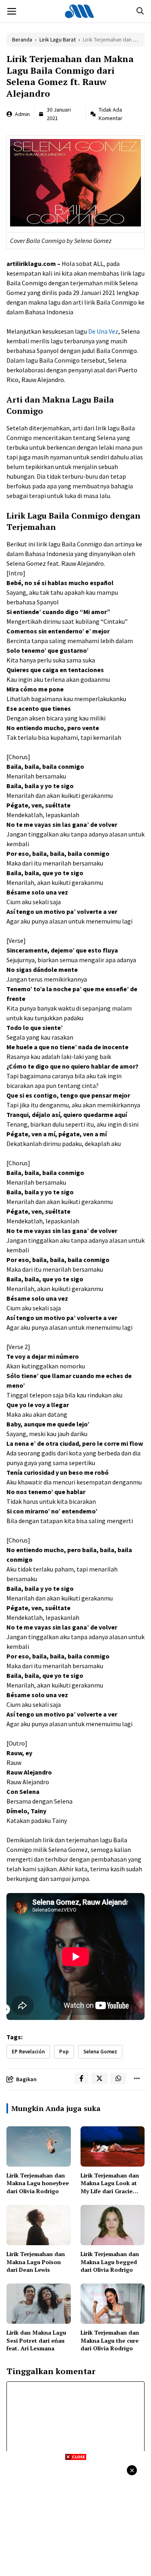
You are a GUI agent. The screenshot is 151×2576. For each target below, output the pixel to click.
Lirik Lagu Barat (58, 39)
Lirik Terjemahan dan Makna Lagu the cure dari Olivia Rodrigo (110, 2340)
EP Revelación (28, 2052)
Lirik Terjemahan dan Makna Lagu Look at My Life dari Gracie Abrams (110, 2187)
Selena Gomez (100, 2052)
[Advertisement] (75, 2517)
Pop (64, 2052)
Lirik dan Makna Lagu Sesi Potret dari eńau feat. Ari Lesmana (36, 2340)
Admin (22, 114)
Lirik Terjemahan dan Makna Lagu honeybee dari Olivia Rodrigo (38, 2183)
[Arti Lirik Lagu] (80, 11)
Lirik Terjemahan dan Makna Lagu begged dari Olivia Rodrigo (110, 2262)
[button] (140, 11)
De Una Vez (103, 331)
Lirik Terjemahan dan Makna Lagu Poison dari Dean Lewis (36, 2262)
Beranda (22, 39)
